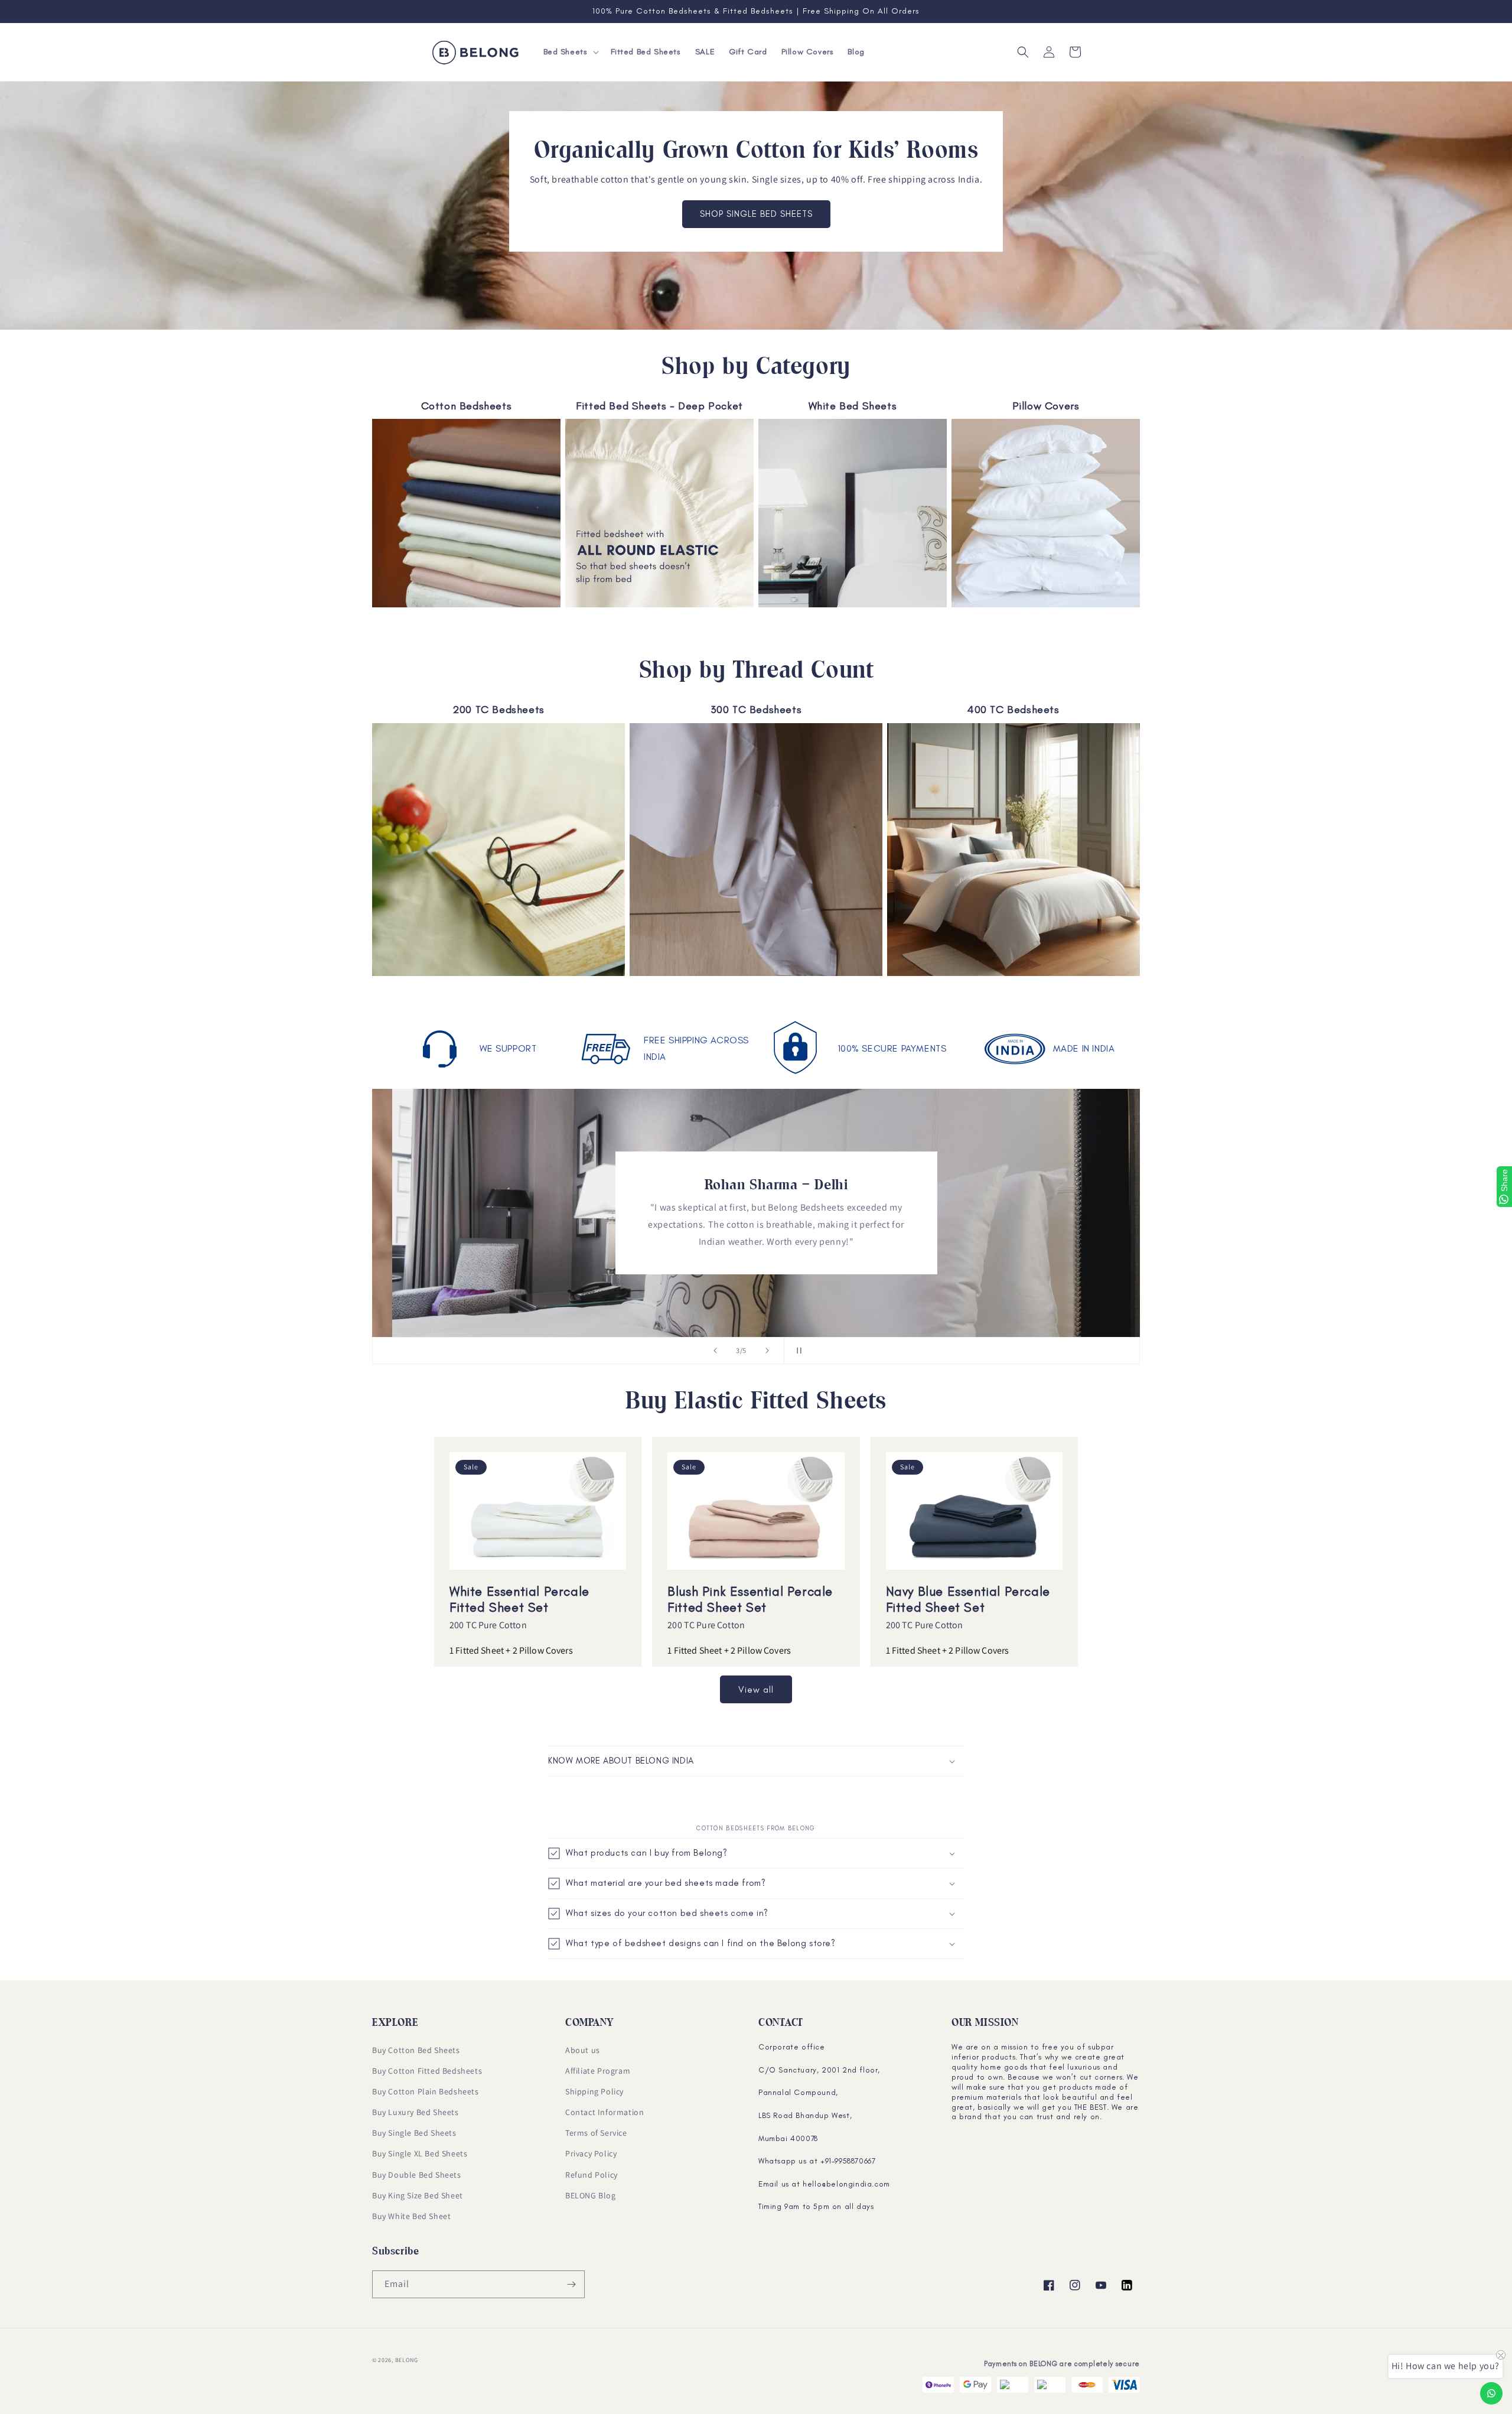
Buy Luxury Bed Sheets (416, 2112)
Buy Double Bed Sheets (417, 2175)
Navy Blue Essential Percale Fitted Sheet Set (968, 1599)
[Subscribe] (571, 2284)
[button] (570, 52)
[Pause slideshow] (797, 1351)
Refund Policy (592, 2175)
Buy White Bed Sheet (411, 2216)
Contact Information (605, 2112)
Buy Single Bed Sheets (414, 2133)
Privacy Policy (591, 2153)
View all (756, 1690)
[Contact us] (1491, 2393)
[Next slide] (767, 1351)
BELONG (407, 2360)
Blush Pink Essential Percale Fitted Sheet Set (750, 1599)
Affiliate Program (598, 2071)
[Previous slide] (715, 1351)
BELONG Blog (591, 2195)
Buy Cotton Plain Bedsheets (426, 2091)
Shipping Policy (594, 2091)
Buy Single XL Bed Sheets (420, 2153)
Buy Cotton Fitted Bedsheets (427, 2071)
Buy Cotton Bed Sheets (416, 2050)
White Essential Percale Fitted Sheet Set (519, 1599)
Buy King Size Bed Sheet (418, 2195)
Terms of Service (596, 2133)
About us (583, 2050)
